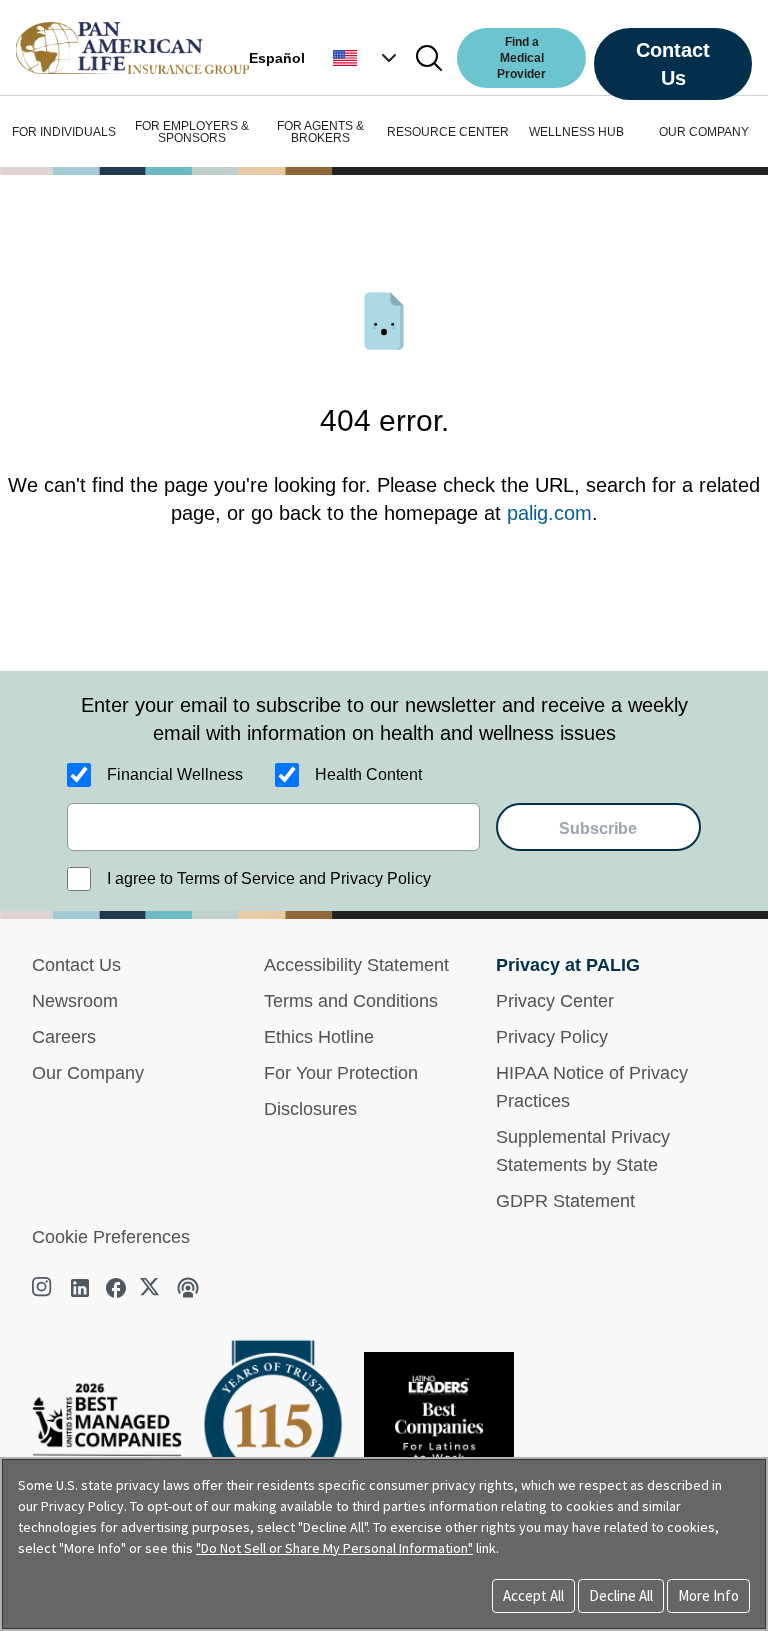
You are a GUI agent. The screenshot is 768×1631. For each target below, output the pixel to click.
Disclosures (310, 1109)
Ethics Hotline (319, 1037)
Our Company (88, 1073)
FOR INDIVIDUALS (64, 132)
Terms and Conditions (351, 1001)
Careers (64, 1037)
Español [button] (277, 58)
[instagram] (44, 1288)
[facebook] (116, 1288)
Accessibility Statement (356, 965)
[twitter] (152, 1288)
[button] (367, 58)
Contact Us (673, 64)
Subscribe (598, 828)
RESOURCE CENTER (448, 132)
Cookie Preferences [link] (111, 1237)
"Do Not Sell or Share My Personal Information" (334, 1548)
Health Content (368, 774)
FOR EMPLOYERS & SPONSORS (192, 132)
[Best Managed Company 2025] (115, 1440)
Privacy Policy (552, 1037)
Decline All (621, 1595)
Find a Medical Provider (521, 58)
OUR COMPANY (704, 132)
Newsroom (75, 1001)
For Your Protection (341, 1073)
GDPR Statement (565, 1201)
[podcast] (188, 1288)
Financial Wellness (175, 774)
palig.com (549, 513)
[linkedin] (80, 1288)
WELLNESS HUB (576, 132)
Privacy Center (555, 1001)
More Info (708, 1595)
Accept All (533, 1595)
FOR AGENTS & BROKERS (320, 132)
